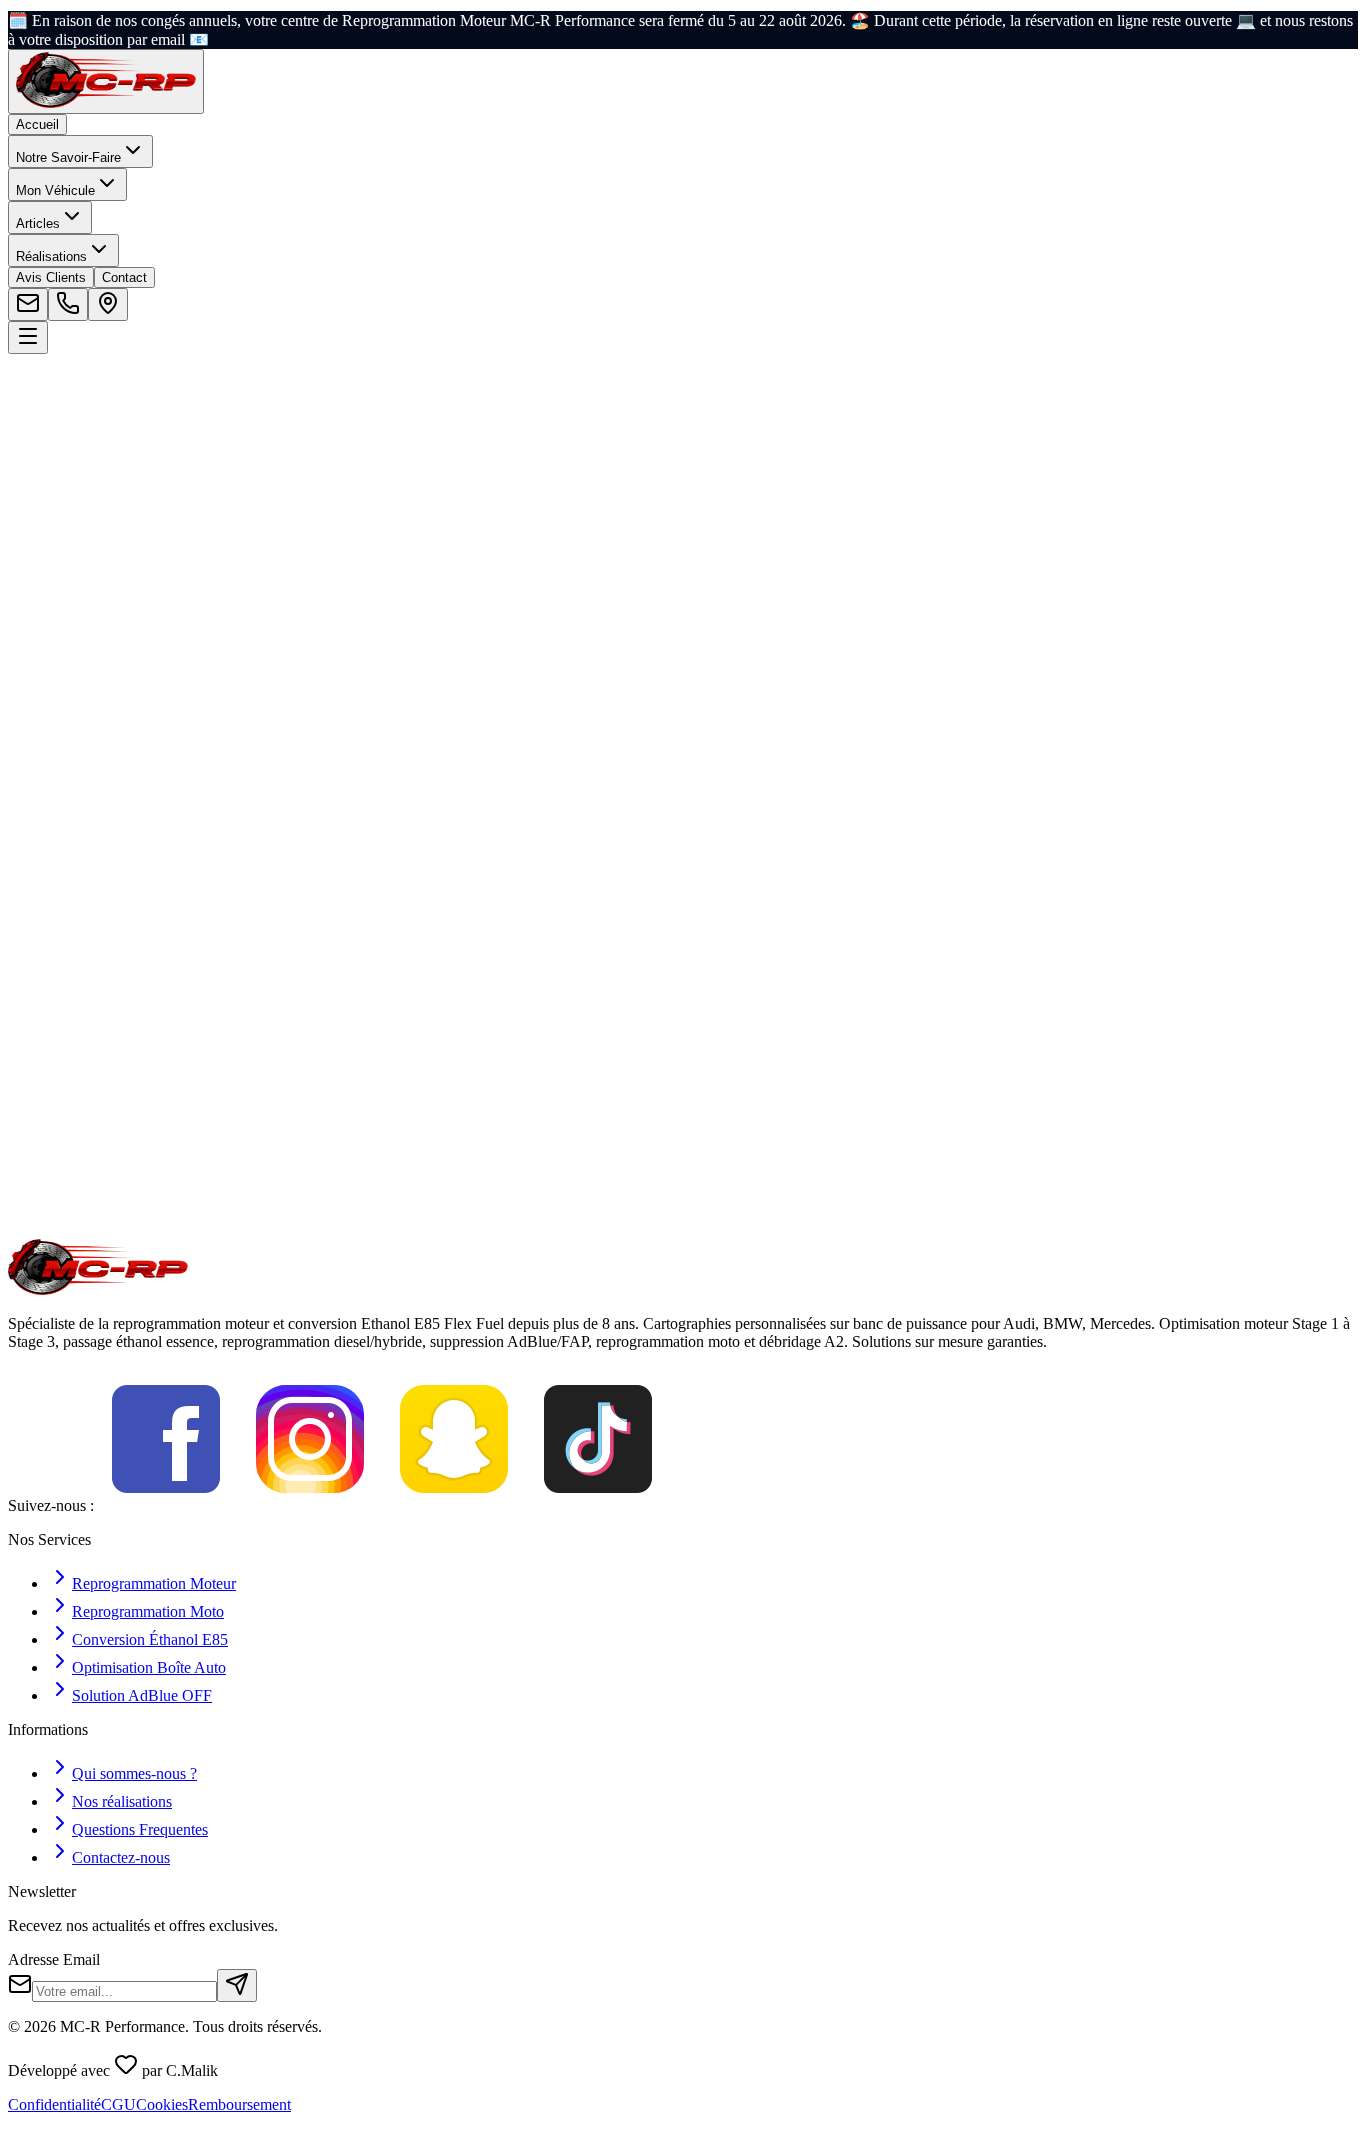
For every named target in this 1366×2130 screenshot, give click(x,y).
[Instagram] (310, 1505)
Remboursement (239, 2104)
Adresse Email (54, 1959)
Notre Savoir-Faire (68, 157)
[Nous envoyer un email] (28, 304)
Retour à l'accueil (89, 574)
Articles (38, 223)
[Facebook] (166, 1505)
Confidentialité (54, 2104)
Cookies (162, 2104)
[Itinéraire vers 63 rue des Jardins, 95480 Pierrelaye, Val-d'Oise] (108, 304)
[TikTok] (598, 1505)
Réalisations (51, 256)
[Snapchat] (454, 1505)
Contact (124, 277)
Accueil (37, 124)
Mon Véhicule (55, 190)
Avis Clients (51, 277)
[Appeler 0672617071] (68, 304)
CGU (118, 2104)
